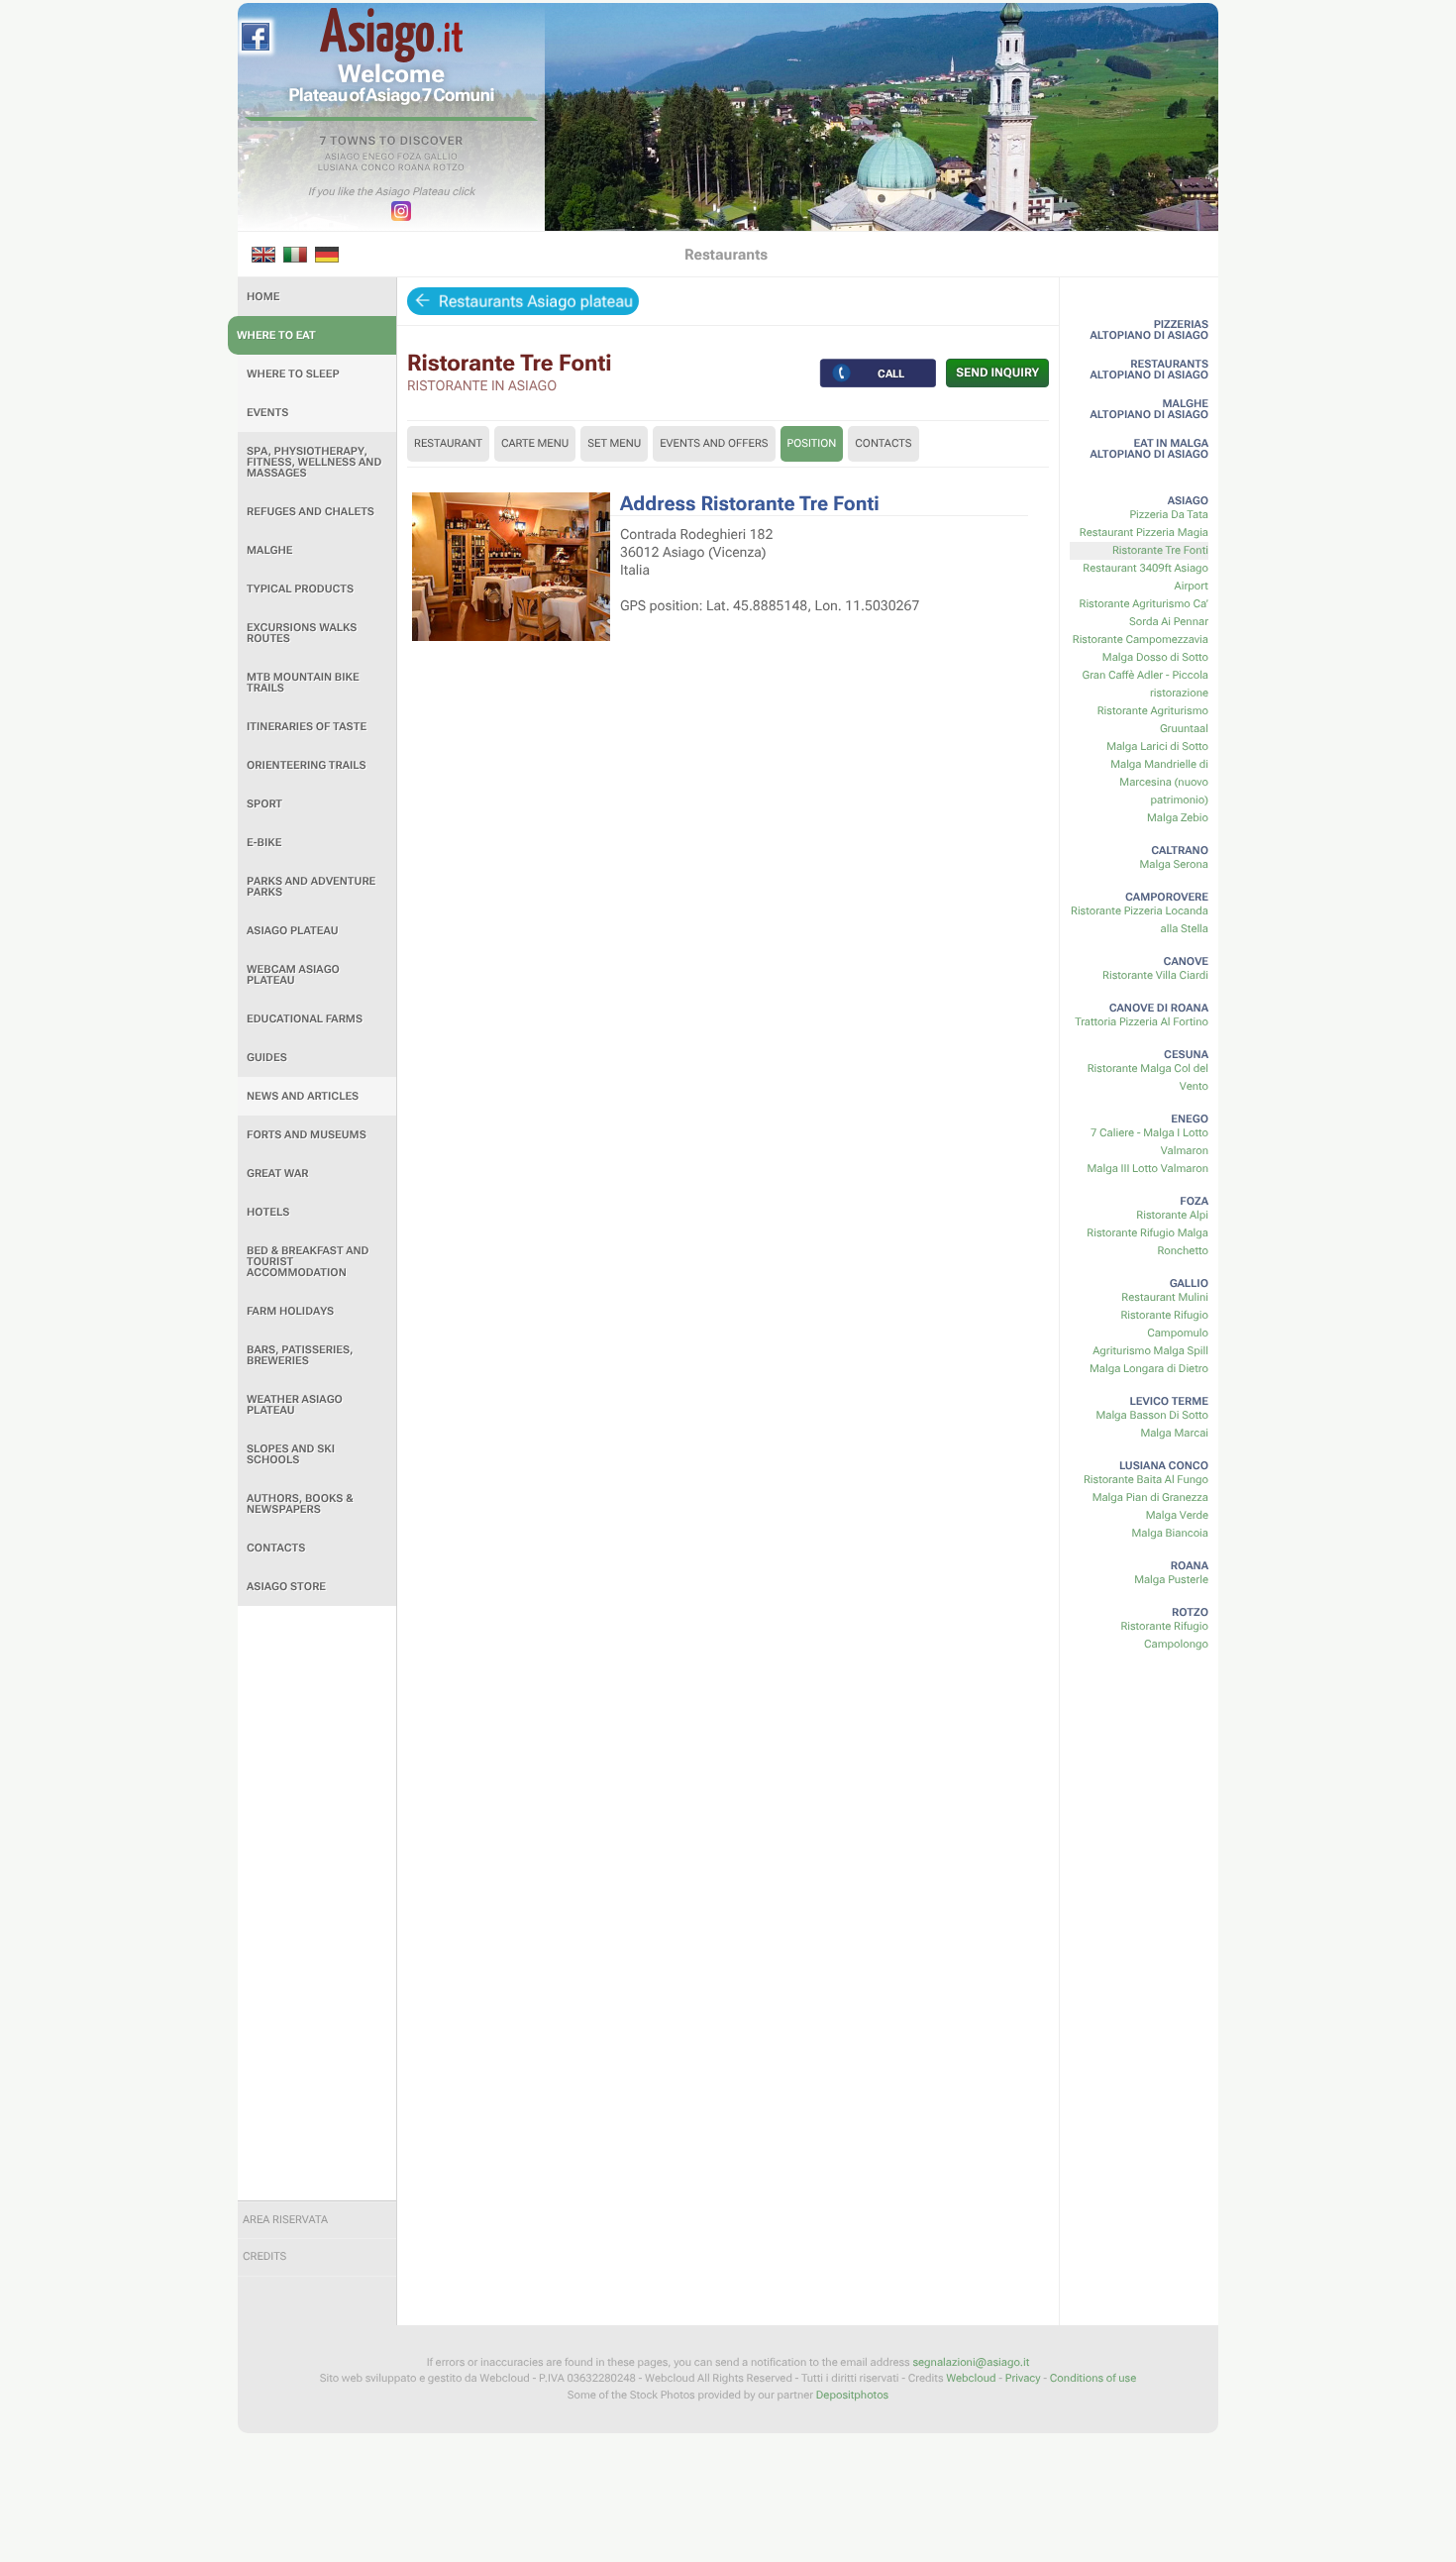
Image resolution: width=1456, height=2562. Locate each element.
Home (263, 297)
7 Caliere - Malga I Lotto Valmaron (1149, 1142)
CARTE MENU (535, 443)
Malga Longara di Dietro (1149, 1369)
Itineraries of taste (307, 727)
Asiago (343, 158)
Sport (264, 804)
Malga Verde (1177, 1515)
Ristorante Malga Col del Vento (1148, 1077)
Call (892, 373)
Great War (278, 1174)
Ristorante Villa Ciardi (1155, 975)
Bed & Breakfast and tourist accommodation (308, 1262)
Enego (379, 158)
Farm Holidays (290, 1311)
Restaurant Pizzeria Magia (1144, 533)
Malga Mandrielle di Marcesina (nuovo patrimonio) (1159, 782)
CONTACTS (883, 443)
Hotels (268, 1212)
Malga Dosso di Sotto (1155, 657)
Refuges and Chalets (311, 512)
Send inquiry (997, 373)
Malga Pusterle (1171, 1580)
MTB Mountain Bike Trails (303, 683)
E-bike (264, 843)
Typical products (300, 589)
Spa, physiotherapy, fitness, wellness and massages (314, 462)
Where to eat (276, 335)
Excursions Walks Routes (302, 633)
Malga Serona (1174, 864)
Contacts (276, 1548)
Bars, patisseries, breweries (300, 1355)
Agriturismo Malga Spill (1150, 1351)
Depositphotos (852, 2395)
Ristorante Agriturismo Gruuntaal (1153, 720)
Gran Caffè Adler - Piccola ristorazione (1145, 684)
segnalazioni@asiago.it (971, 2362)
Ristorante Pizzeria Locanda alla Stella (1140, 920)
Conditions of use (1093, 2378)
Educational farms (305, 1019)
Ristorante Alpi (1172, 1215)
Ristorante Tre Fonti (1160, 550)
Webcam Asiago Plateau (293, 975)
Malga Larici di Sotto (1157, 747)
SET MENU (614, 443)
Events (267, 413)
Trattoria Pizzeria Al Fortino (1142, 1022)
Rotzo (449, 168)
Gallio (441, 158)
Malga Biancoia (1170, 1533)
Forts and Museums (307, 1135)
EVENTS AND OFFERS (714, 443)
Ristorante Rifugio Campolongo (1164, 1635)
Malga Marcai (1174, 1433)
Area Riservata (285, 2220)
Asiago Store (286, 1587)
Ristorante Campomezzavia (1141, 640)
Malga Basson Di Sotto (1152, 1415)
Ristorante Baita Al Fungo (1146, 1480)
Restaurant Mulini (1165, 1297)
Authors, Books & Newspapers (300, 1504)
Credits (264, 2256)
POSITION (812, 443)
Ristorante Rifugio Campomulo (1164, 1324)
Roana (415, 168)
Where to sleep (293, 374)
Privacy (1023, 2378)
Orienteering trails (307, 765)
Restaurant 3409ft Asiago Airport (1145, 577)
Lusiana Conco (357, 168)
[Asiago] (391, 35)
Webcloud (971, 2378)
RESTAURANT (448, 443)
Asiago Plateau (293, 931)
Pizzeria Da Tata (1169, 515)
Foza (410, 158)
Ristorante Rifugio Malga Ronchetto (1147, 1242)
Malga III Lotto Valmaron (1147, 1169)
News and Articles (303, 1096)
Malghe (270, 550)
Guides (267, 1058)
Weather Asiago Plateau (295, 1405)
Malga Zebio (1178, 818)
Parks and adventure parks (311, 887)
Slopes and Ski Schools (291, 1454)
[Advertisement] (317, 1903)
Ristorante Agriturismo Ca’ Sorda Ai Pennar (1144, 613)
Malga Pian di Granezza (1150, 1497)
